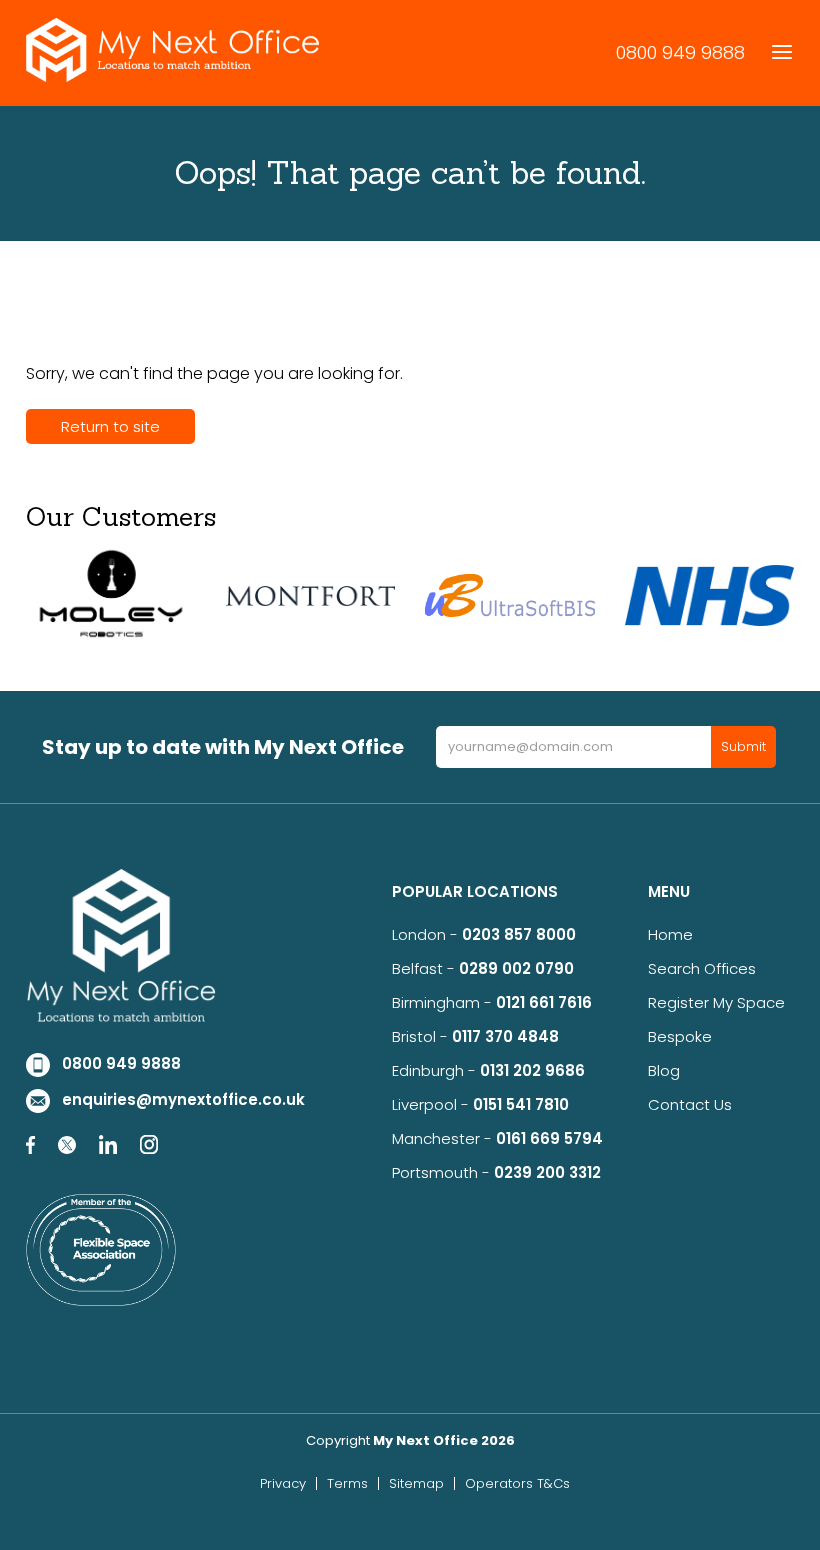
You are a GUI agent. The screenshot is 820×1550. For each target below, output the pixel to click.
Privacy (283, 1483)
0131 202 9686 (532, 1070)
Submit (743, 746)
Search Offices (702, 968)
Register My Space (716, 1002)
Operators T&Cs (517, 1483)
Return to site (110, 426)
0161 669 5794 (549, 1138)
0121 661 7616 (548, 1002)
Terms (347, 1483)
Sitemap (416, 1483)
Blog (664, 1070)
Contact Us (690, 1104)
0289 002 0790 (516, 968)
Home (670, 934)
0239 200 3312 (547, 1172)
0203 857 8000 (519, 934)
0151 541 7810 (521, 1104)
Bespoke (680, 1036)
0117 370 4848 (505, 1036)
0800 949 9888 (680, 52)
